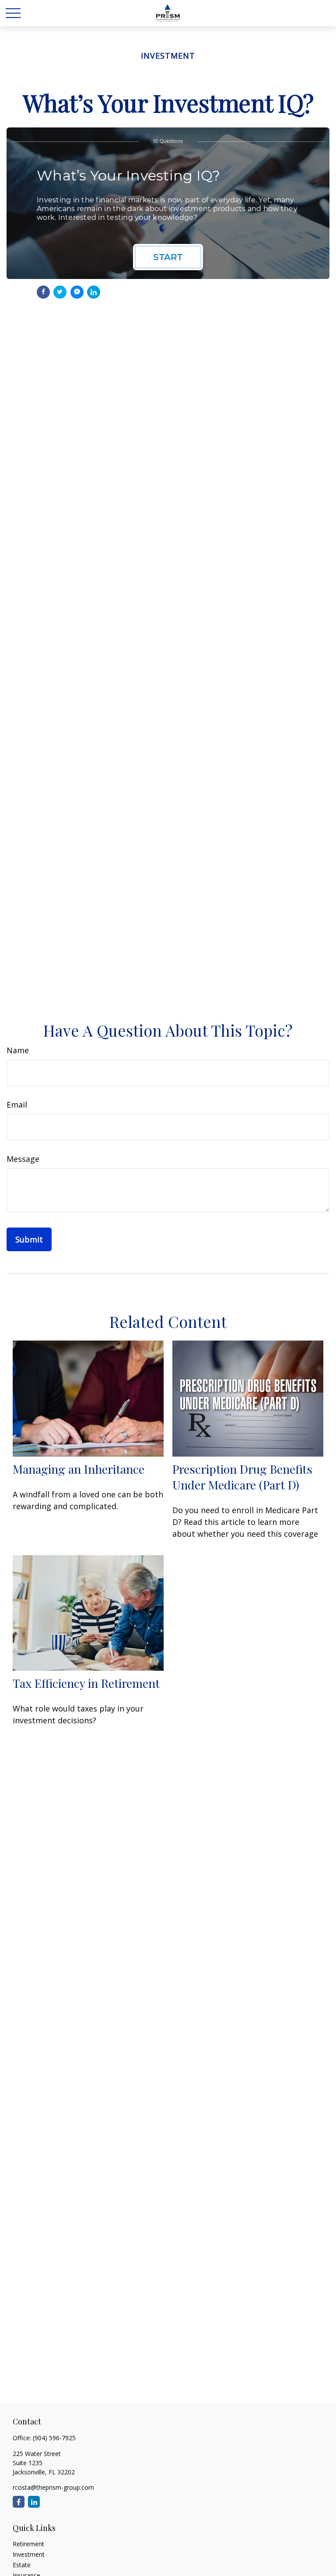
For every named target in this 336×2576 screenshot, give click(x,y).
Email (17, 1105)
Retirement (28, 2544)
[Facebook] (19, 2502)
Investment (29, 2554)
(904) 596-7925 (54, 2438)
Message (23, 1159)
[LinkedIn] (34, 2502)
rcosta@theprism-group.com (53, 2487)
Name (18, 1050)
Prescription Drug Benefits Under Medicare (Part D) (242, 1477)
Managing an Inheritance (79, 1469)
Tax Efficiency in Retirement (86, 1683)
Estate (22, 2565)
